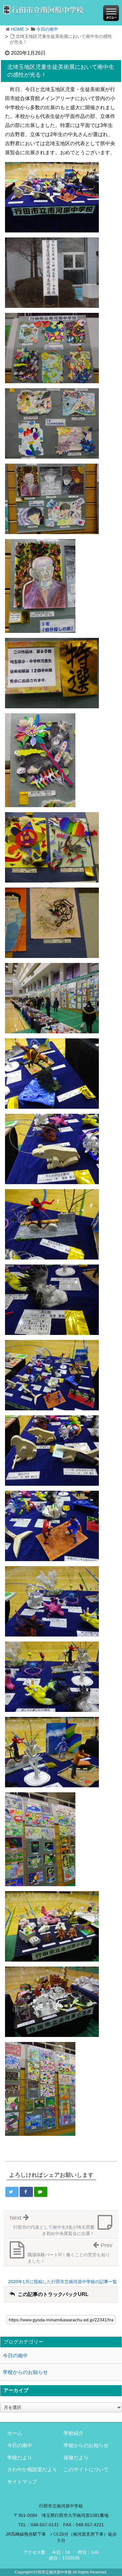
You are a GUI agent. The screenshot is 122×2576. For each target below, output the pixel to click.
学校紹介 (74, 2433)
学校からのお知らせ (25, 2372)
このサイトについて (86, 2469)
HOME (18, 29)
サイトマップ (22, 2482)
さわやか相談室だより (32, 2469)
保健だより (76, 2458)
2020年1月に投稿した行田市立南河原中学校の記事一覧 (63, 2282)
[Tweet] (12, 2192)
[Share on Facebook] (26, 2192)
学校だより (20, 2458)
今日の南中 (47, 29)
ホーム (15, 2433)
